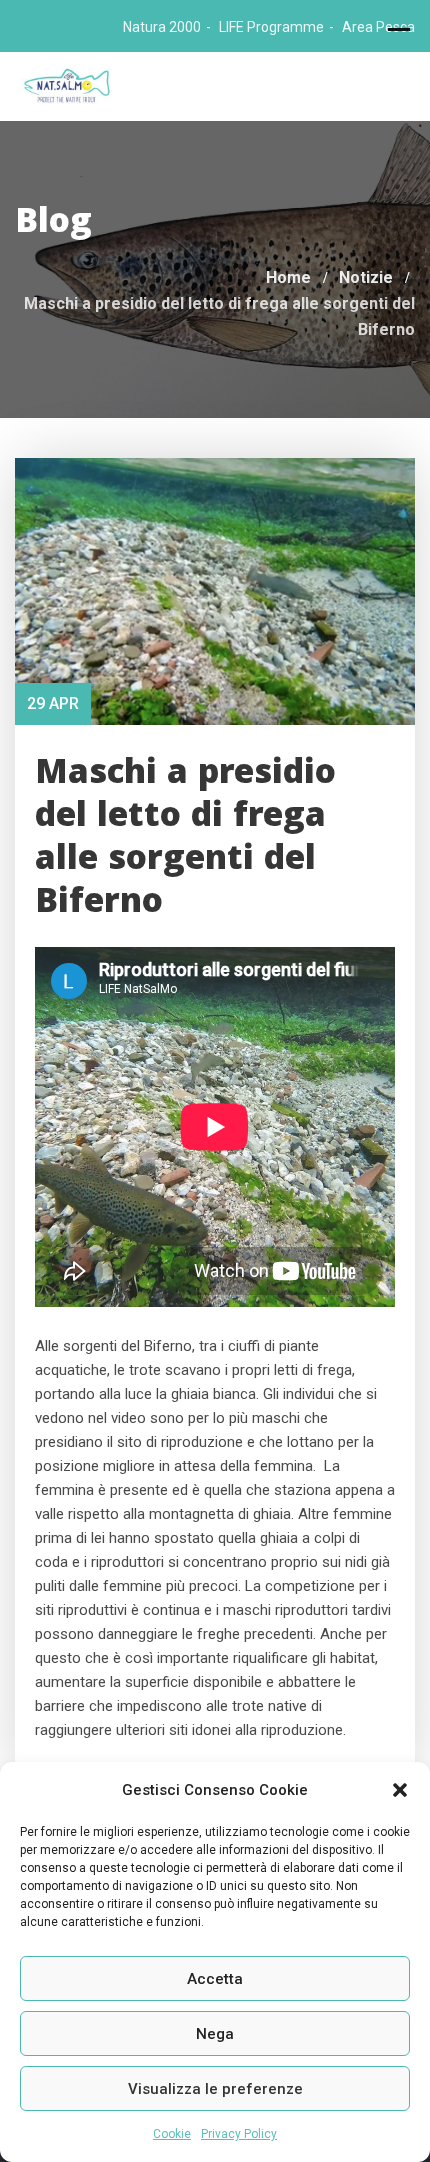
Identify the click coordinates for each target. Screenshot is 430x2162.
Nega (215, 2034)
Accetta (215, 1979)
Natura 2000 (162, 27)
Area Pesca (378, 27)
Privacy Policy (239, 2134)
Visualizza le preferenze (215, 2089)
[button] (400, 1790)
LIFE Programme (271, 27)
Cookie (172, 2134)
